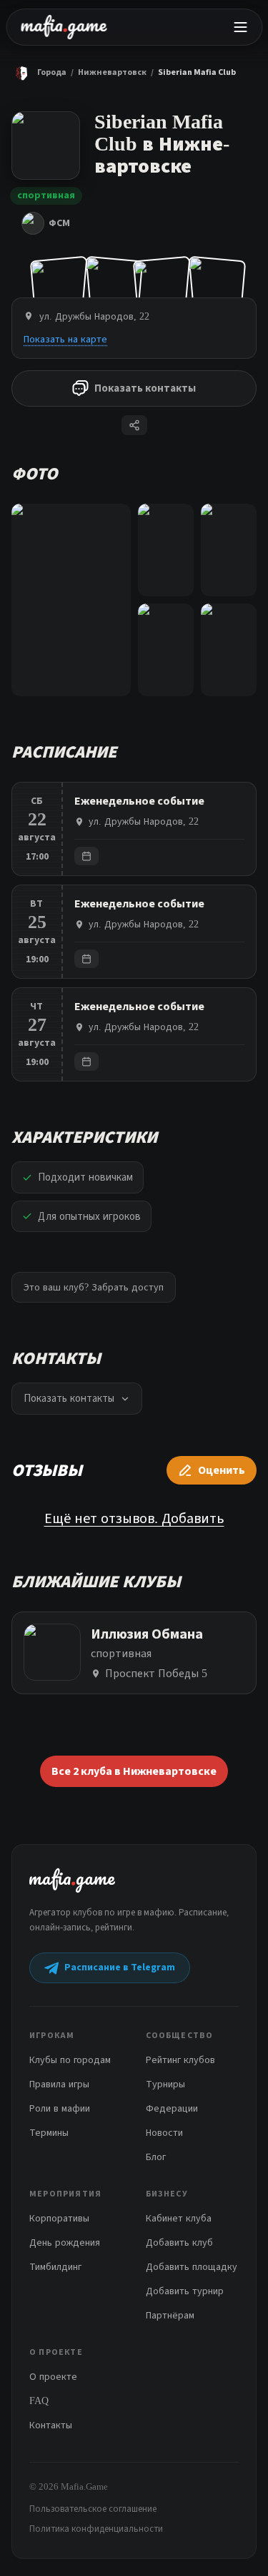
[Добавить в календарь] (86, 856)
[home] (64, 27)
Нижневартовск (112, 72)
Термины (49, 2133)
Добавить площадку (192, 2267)
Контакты (51, 2425)
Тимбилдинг (55, 2267)
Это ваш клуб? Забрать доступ (94, 1287)
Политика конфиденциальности (96, 2529)
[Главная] (21, 73)
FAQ (39, 2401)
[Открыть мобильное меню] (240, 27)
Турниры (165, 2084)
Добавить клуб (179, 2242)
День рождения (65, 2242)
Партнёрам (170, 2315)
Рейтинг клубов (180, 2060)
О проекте (53, 2377)
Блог (156, 2157)
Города (52, 72)
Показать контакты (145, 388)
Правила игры (59, 2084)
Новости (164, 2133)
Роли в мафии (60, 2108)
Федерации (172, 2108)
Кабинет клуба (179, 2218)
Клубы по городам (70, 2060)
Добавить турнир (185, 2291)
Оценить (222, 1470)
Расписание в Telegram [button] (120, 1967)
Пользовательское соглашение (93, 2509)
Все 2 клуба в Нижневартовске (134, 1771)
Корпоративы (59, 2218)
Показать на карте (65, 339)
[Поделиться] (134, 425)
